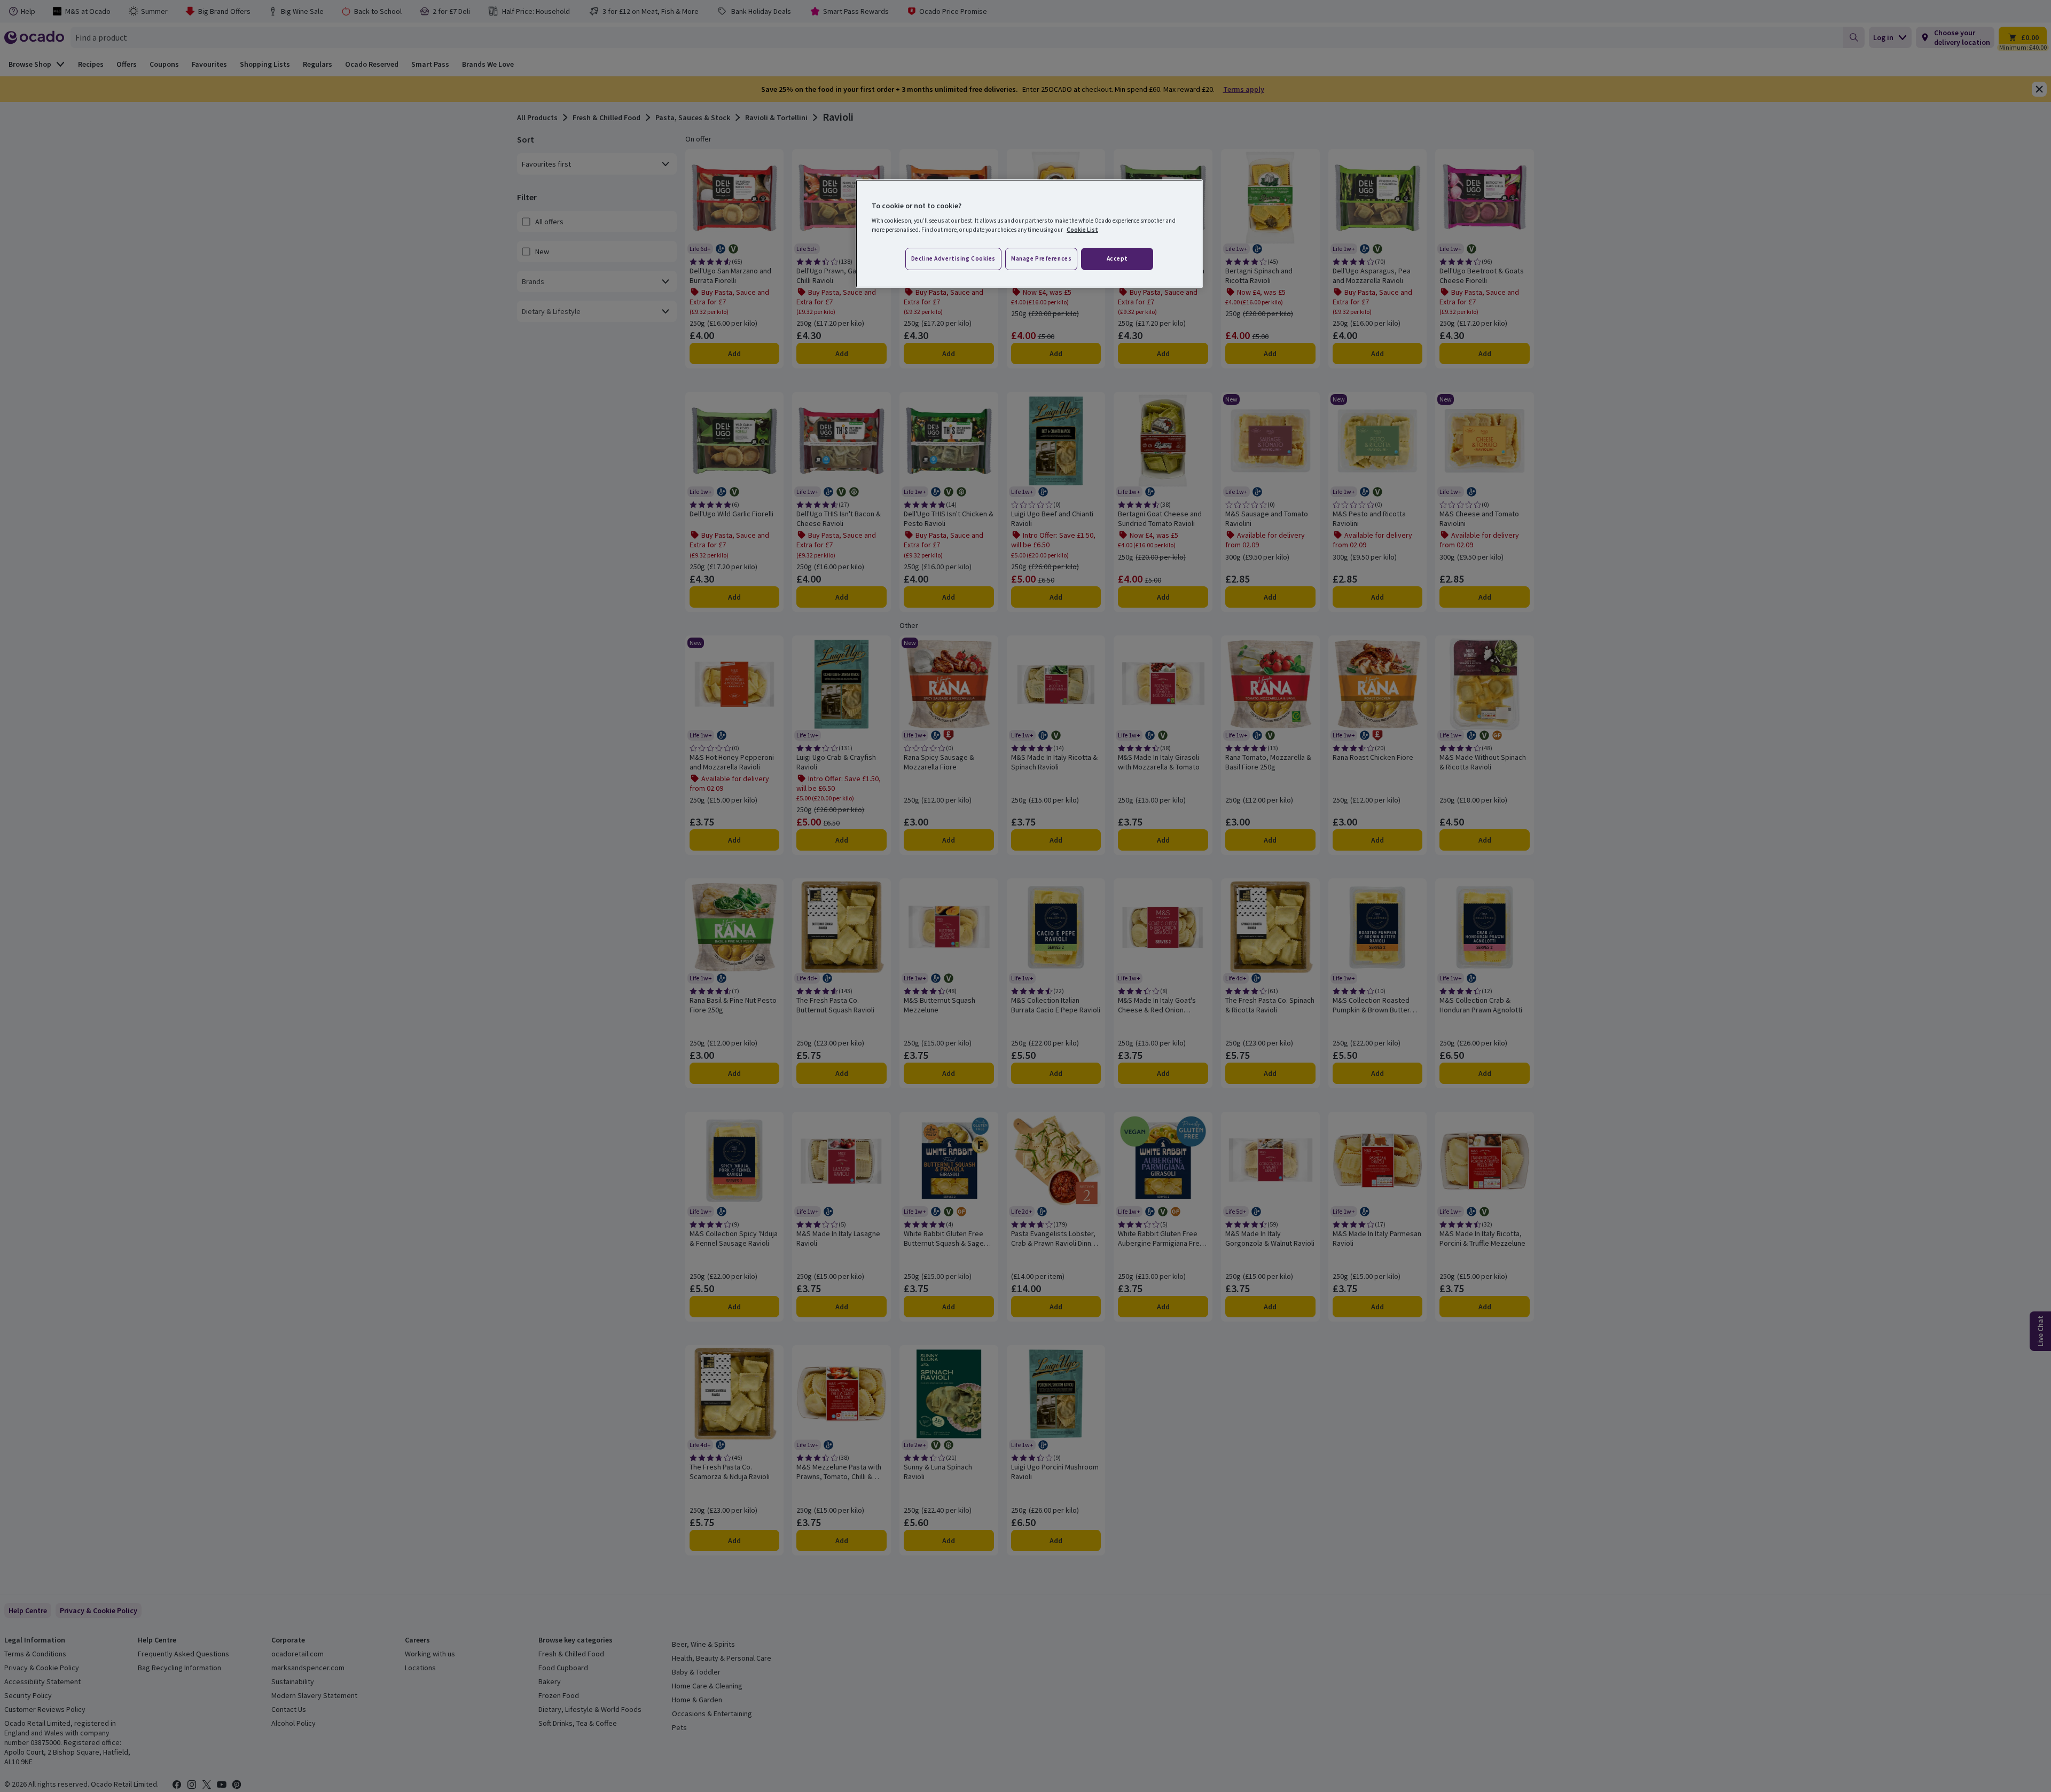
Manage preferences (1041, 258)
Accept (1117, 258)
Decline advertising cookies (953, 258)
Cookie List (1082, 230)
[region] (1029, 234)
